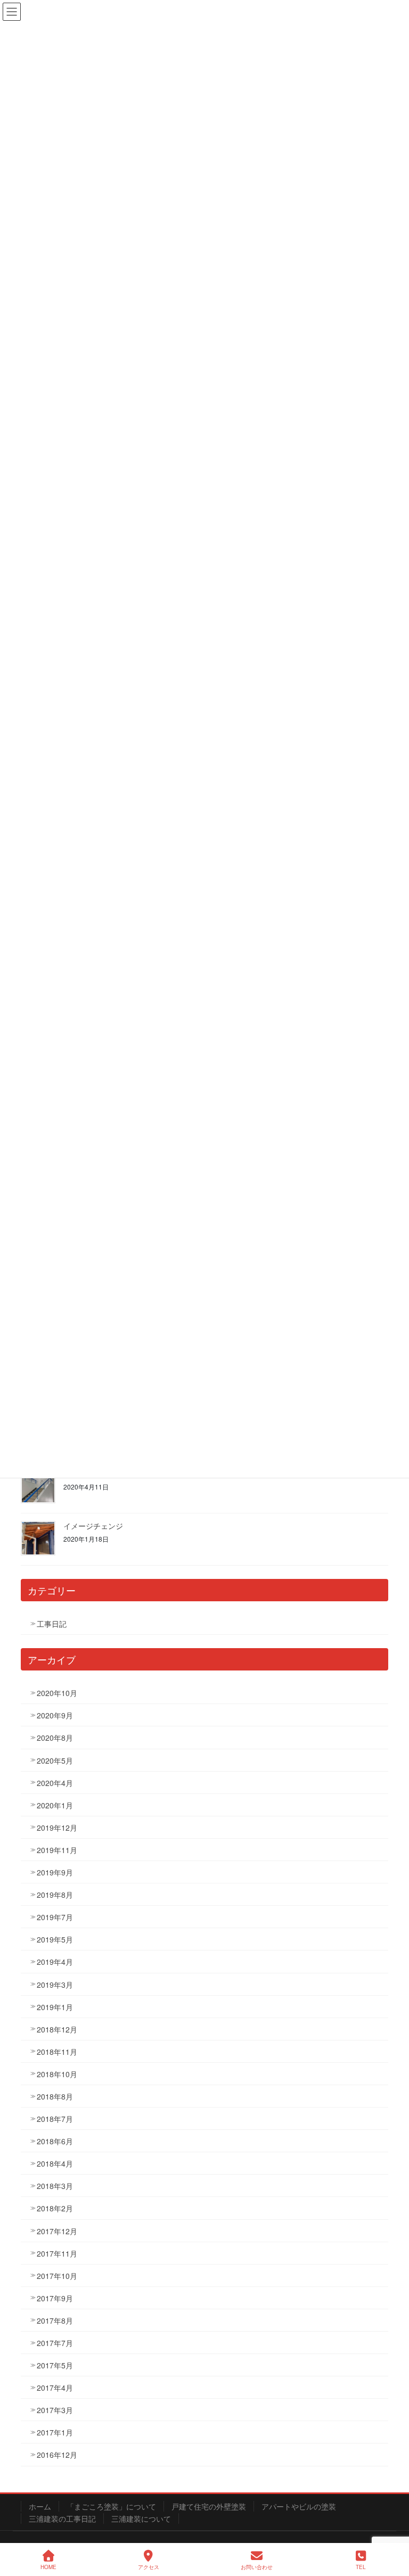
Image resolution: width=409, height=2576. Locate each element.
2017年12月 (57, 2231)
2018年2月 (55, 2208)
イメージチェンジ (93, 1526)
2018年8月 (55, 2096)
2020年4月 (55, 1783)
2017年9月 (55, 2298)
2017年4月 (55, 2388)
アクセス (149, 2567)
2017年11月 (57, 2253)
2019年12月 (57, 1828)
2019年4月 (55, 1962)
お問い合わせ (257, 2567)
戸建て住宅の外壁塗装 (209, 2506)
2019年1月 (55, 2007)
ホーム (40, 2506)
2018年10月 (57, 2074)
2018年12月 (57, 2029)
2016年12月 (57, 2455)
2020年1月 (55, 1805)
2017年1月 (55, 2432)
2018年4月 (55, 2163)
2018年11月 (57, 2052)
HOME (48, 2567)
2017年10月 (57, 2276)
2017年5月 (55, 2365)
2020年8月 (55, 1738)
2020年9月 (55, 1715)
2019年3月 (55, 1985)
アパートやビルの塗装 (299, 2506)
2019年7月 (55, 1917)
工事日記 (52, 1624)
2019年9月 (55, 1872)
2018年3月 (55, 2186)
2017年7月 (55, 2343)
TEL (361, 2567)
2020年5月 (55, 1760)
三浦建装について (141, 2519)
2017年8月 (55, 2320)
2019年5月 (55, 1939)
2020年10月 (57, 1693)
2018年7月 (55, 2119)
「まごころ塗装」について (111, 2506)
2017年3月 (55, 2410)
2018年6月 (55, 2141)
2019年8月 (55, 1895)
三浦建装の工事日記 (62, 2519)
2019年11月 (57, 1850)
